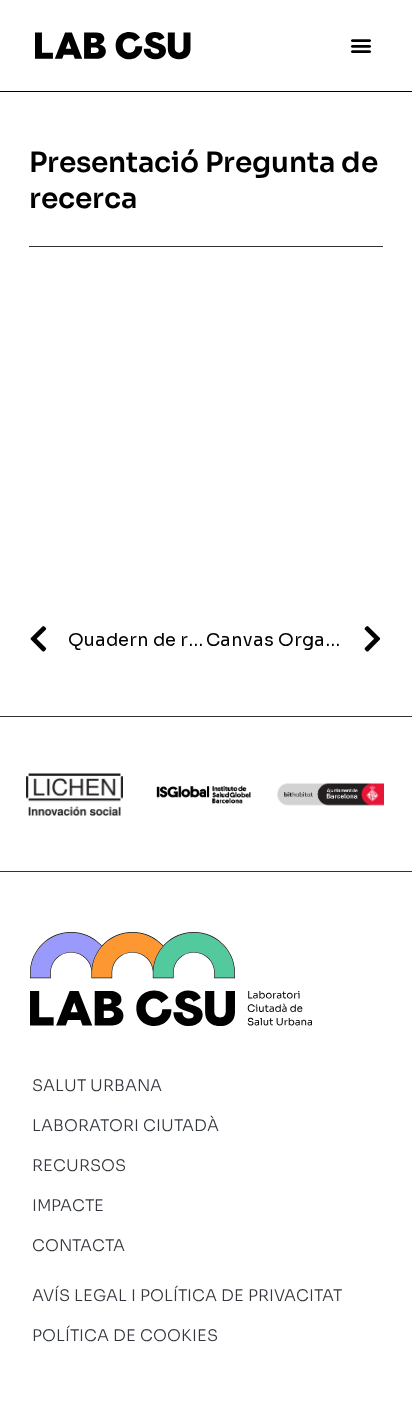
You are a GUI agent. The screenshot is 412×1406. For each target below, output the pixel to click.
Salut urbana (97, 1085)
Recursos (79, 1165)
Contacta (78, 1245)
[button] (360, 45)
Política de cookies (125, 1335)
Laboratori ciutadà (125, 1125)
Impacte (68, 1205)
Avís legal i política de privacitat (187, 1295)
